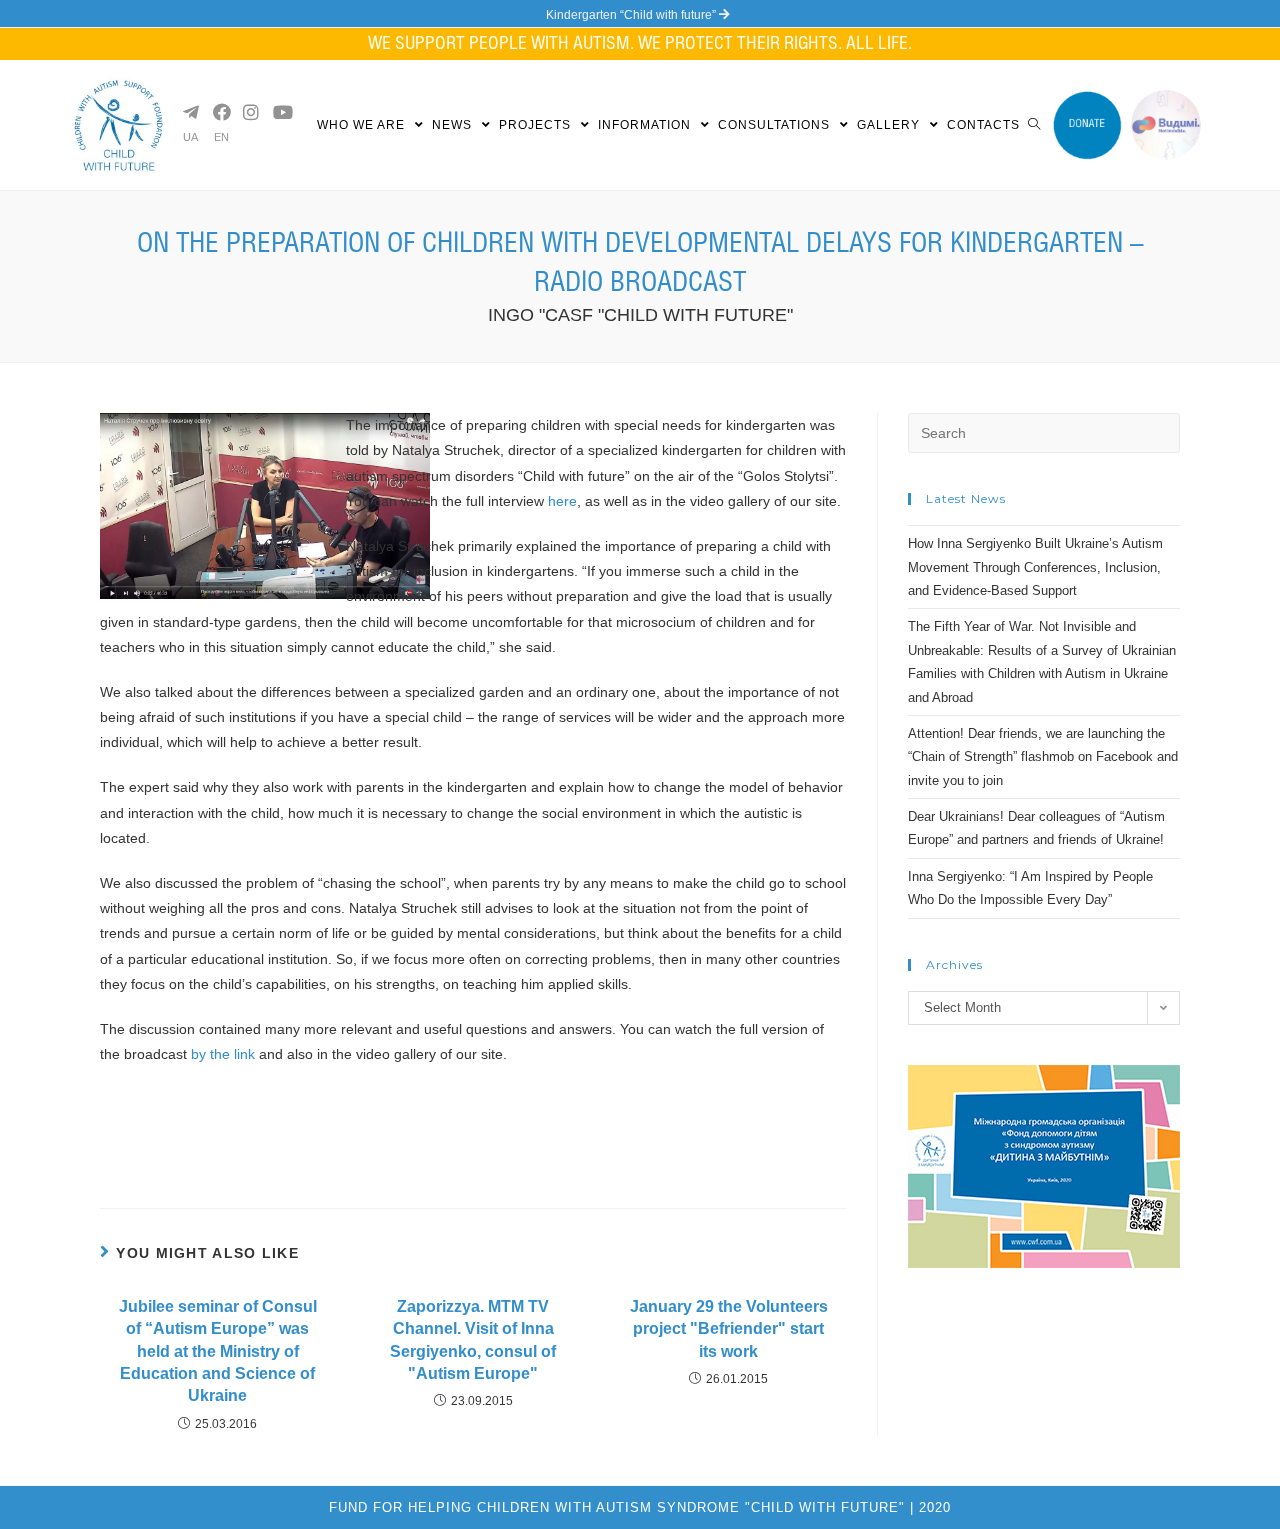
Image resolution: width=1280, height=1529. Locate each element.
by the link (221, 1054)
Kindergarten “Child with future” (632, 15)
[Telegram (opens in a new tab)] (190, 112)
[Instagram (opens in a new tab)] (250, 112)
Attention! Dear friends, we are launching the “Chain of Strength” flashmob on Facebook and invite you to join (1043, 757)
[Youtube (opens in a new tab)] (280, 112)
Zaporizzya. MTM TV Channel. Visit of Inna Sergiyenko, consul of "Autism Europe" (473, 1340)
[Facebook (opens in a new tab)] (220, 112)
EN (221, 137)
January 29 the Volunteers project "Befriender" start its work (729, 1329)
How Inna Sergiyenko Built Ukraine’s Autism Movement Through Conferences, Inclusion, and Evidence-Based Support (1035, 567)
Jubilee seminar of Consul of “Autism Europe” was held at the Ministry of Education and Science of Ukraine (218, 1351)
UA (190, 137)
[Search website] (1034, 125)
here (562, 501)
